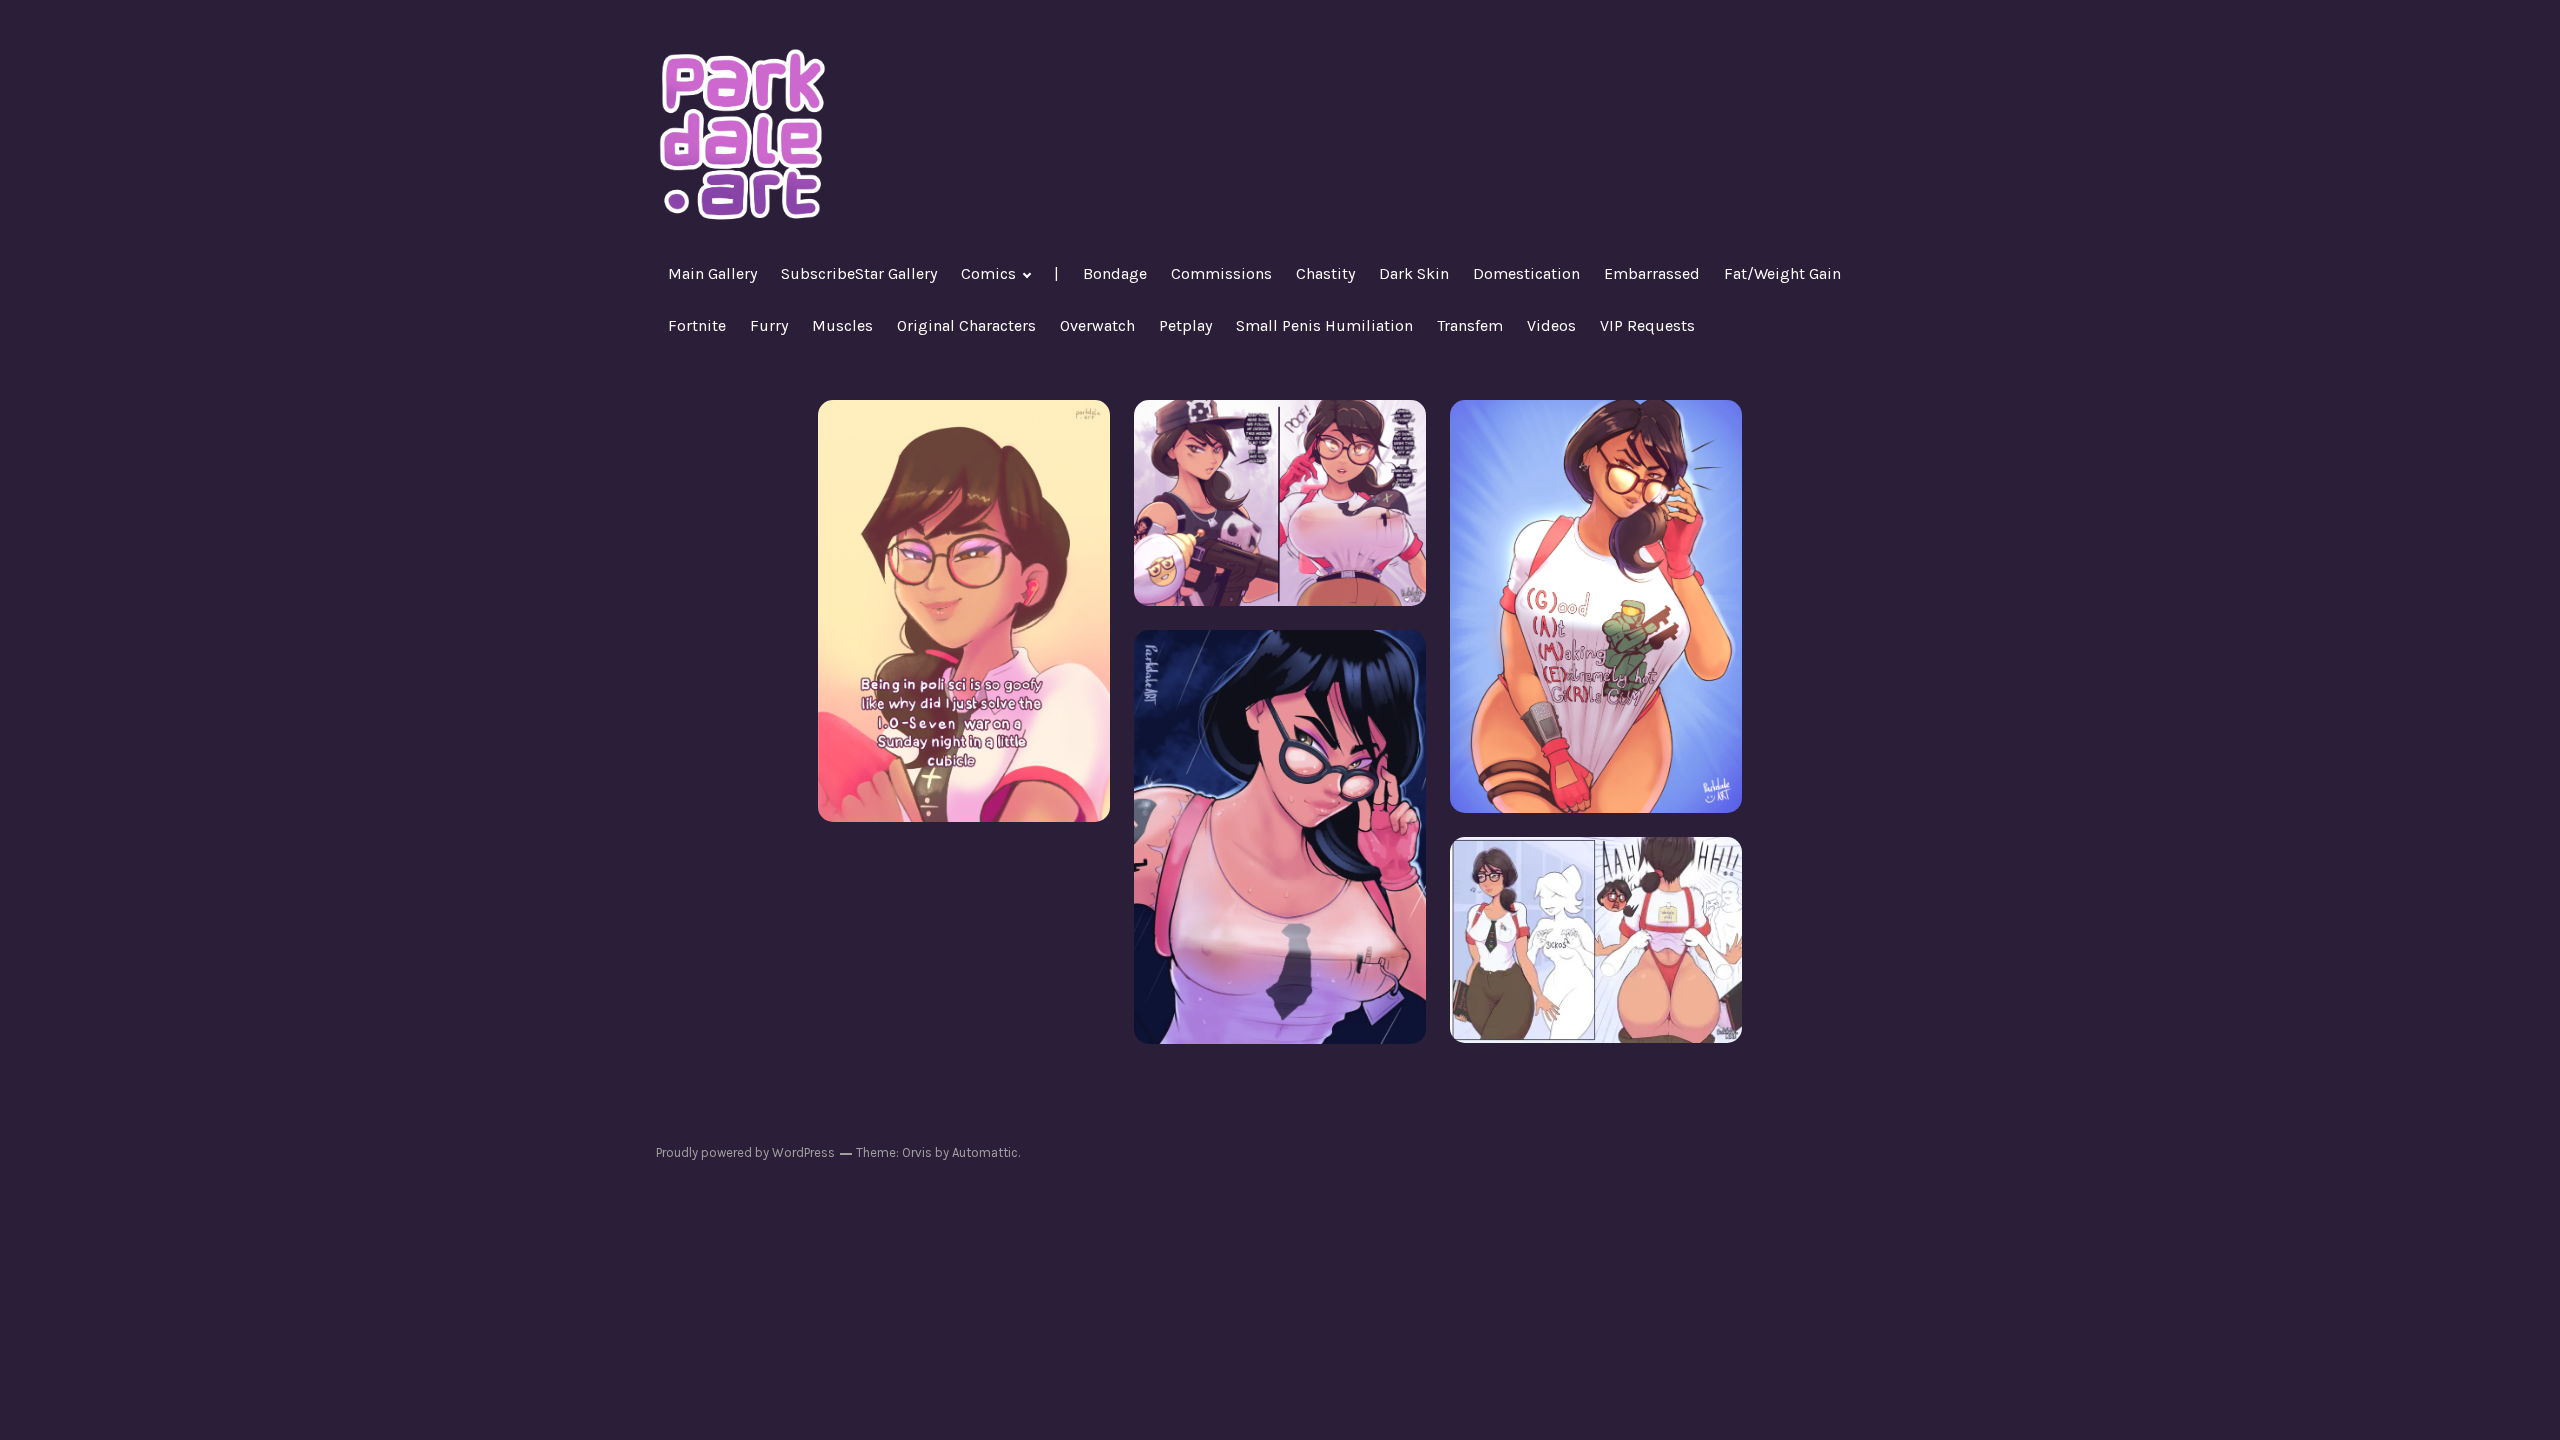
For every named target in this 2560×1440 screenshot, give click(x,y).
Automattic (985, 1152)
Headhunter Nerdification (1280, 502)
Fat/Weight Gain (1782, 273)
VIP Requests (1647, 325)
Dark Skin (1414, 273)
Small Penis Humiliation (1324, 325)
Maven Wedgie (1596, 939)
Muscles (842, 325)
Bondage (1115, 273)
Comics (988, 273)
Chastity (1325, 273)
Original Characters (966, 325)
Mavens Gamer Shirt (1596, 605)
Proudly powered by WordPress (745, 1152)
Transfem (1470, 325)
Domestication (1526, 273)
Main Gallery (712, 273)
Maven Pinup (1280, 836)
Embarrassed (1652, 273)
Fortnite (697, 325)
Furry (769, 325)
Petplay (1185, 325)
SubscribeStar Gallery (859, 273)
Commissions (1221, 273)
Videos (1551, 325)
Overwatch (1097, 325)
